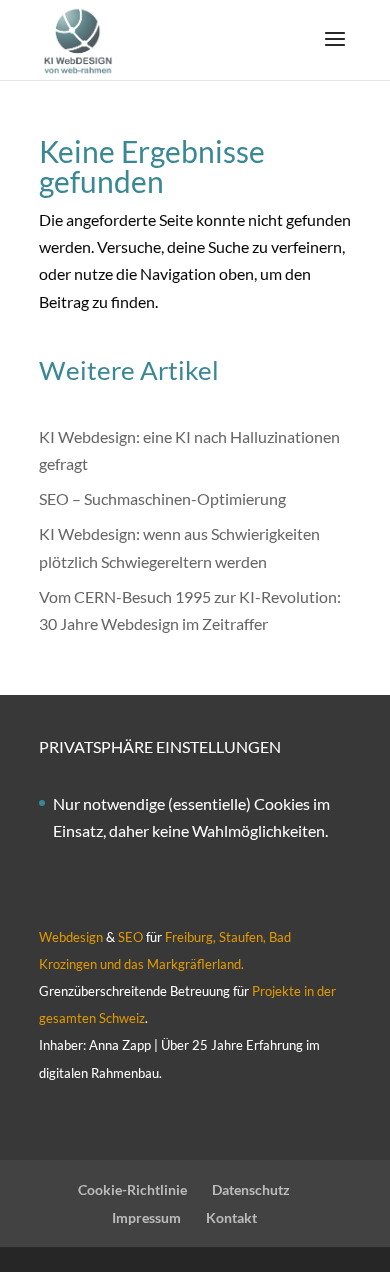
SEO (130, 937)
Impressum (146, 1217)
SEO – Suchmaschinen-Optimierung (162, 498)
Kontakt (231, 1217)
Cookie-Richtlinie (132, 1189)
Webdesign (71, 937)
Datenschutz (251, 1189)
